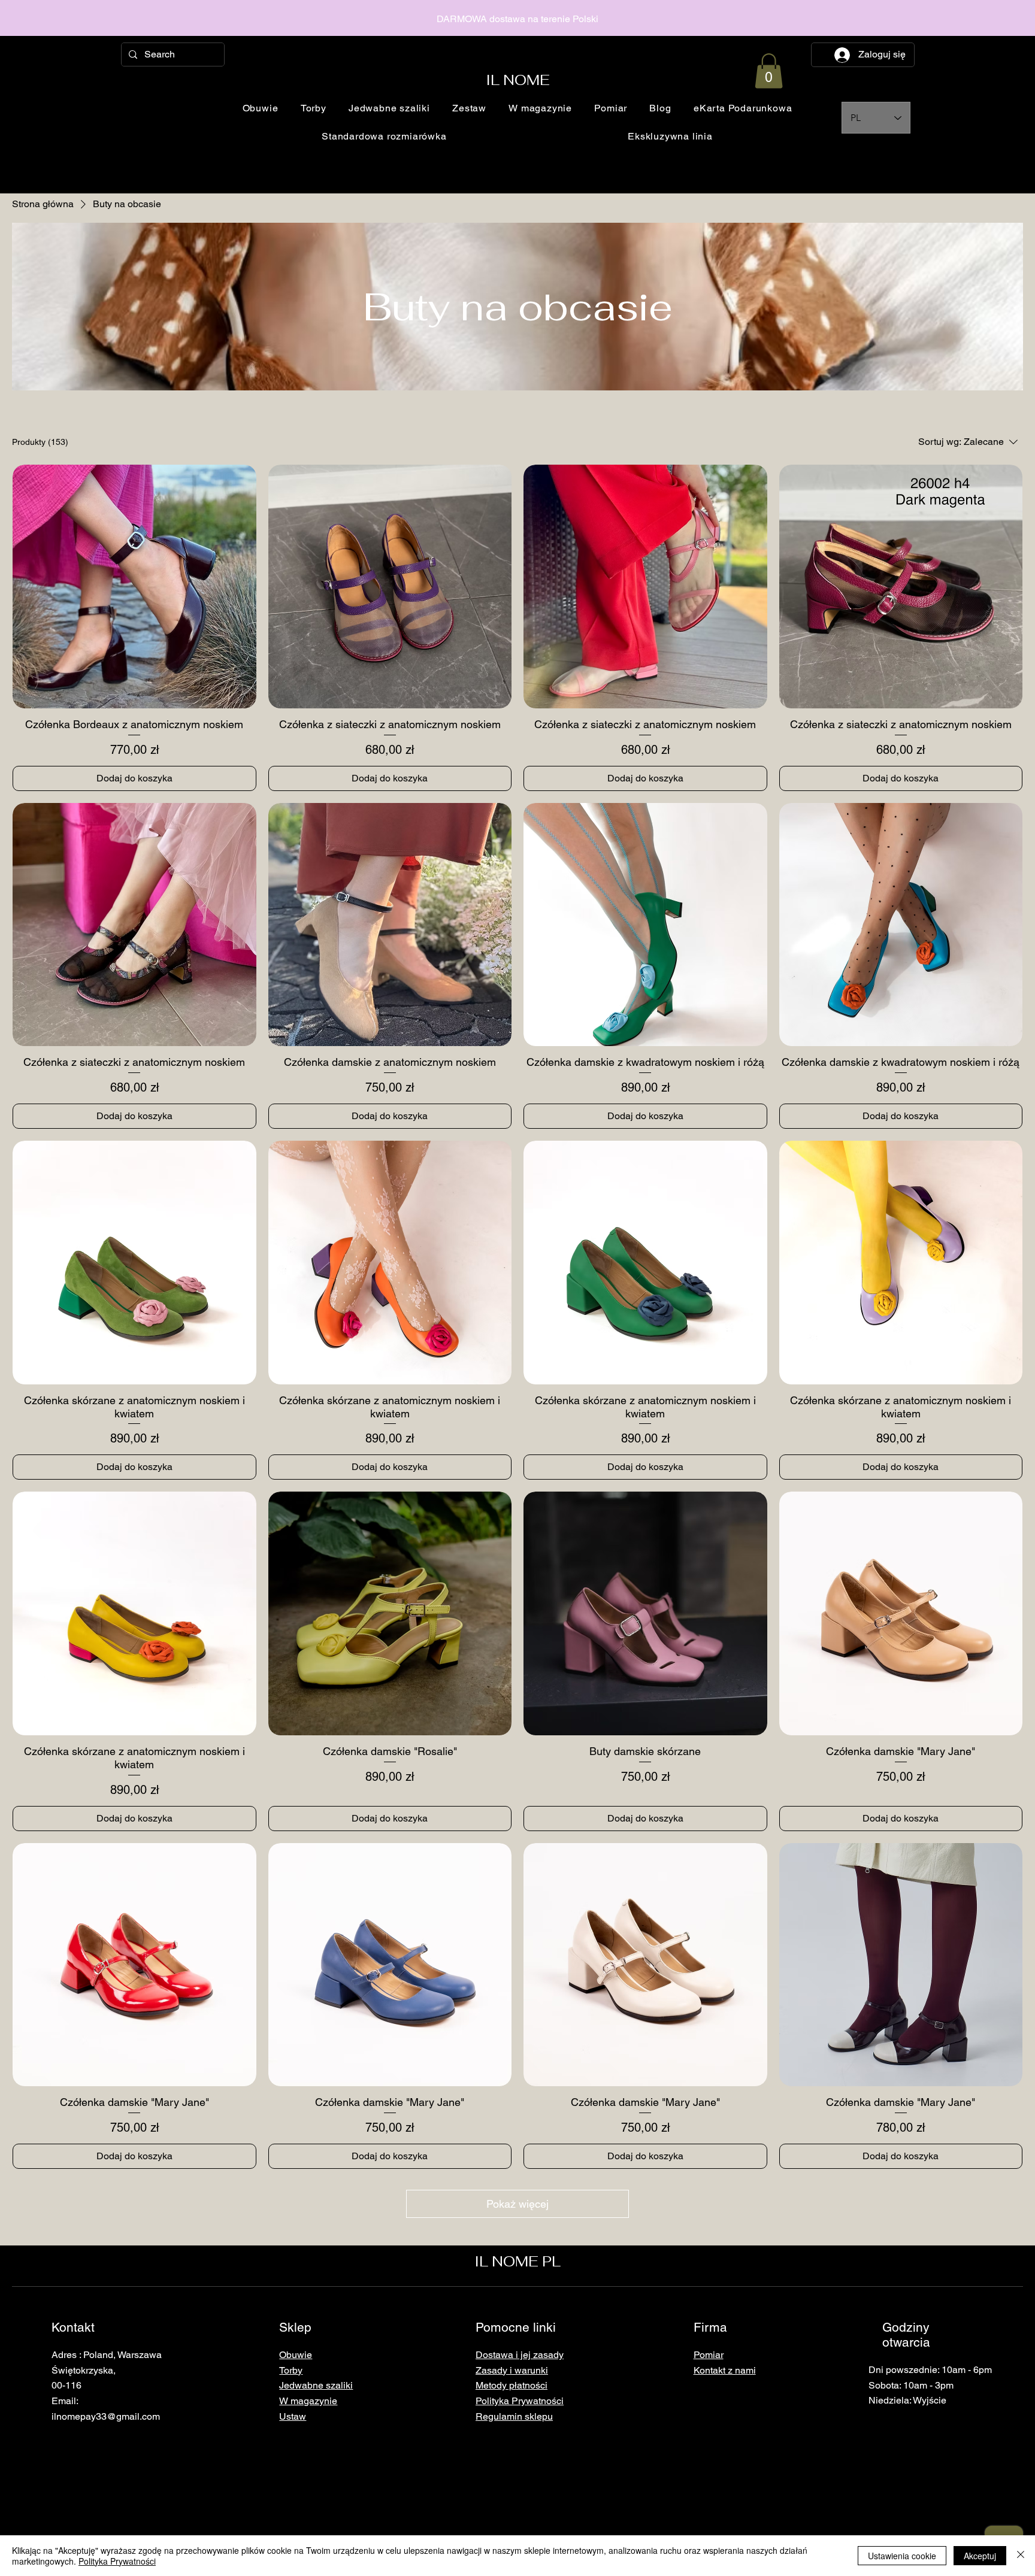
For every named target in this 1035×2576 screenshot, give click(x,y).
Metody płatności (512, 2385)
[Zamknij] (1021, 2556)
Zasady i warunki (512, 2370)
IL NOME (518, 80)
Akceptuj (980, 2556)
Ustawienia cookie (902, 2556)
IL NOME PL (517, 2261)
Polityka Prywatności (117, 2561)
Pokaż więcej (517, 2204)
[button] (769, 71)
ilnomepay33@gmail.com (106, 2416)
